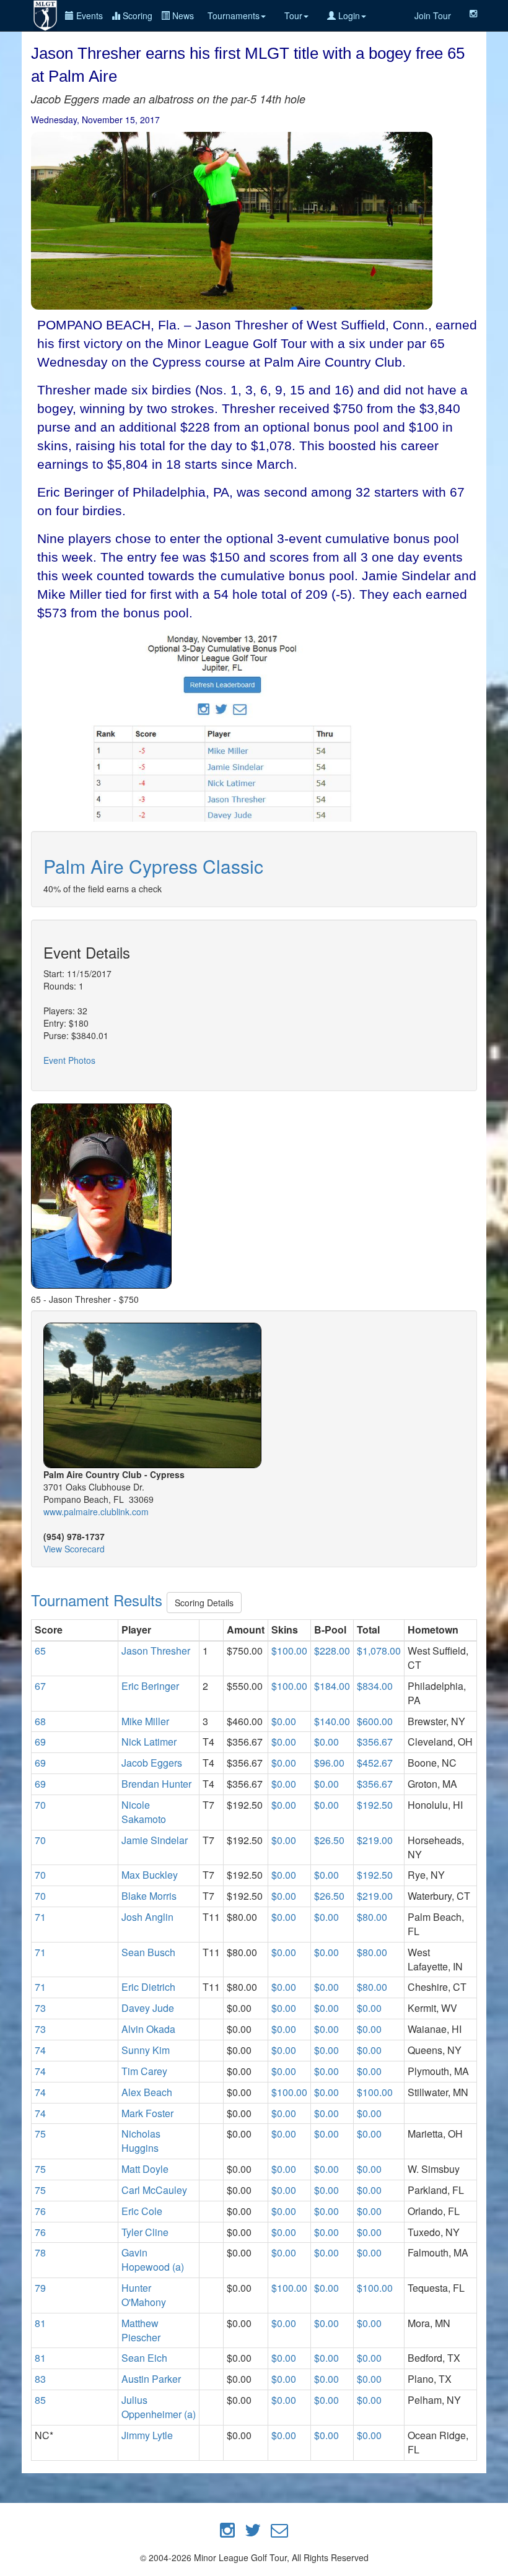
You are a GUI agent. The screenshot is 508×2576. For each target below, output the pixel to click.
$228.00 (332, 1651)
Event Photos (69, 1060)
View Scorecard (74, 1549)
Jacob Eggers (152, 1763)
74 (40, 2050)
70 (40, 1805)
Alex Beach (147, 2092)
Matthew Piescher (141, 2330)
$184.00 (332, 1686)
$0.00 (284, 1721)
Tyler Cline (145, 2232)
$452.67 (375, 1763)
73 (40, 2008)
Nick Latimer (149, 1742)
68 (40, 1721)
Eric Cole (142, 2211)
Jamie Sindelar (155, 1840)
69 (40, 1742)
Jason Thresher (156, 1651)
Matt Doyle (145, 2169)
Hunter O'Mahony (144, 2295)
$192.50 (375, 1805)
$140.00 (332, 1721)
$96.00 (329, 1763)
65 (40, 1651)
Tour (293, 15)
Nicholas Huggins (141, 2141)
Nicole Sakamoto (144, 1812)
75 (40, 2134)
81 (40, 2323)
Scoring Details (204, 1603)
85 (40, 2400)
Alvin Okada (148, 2029)
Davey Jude (148, 2008)
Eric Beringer (150, 1686)
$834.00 (375, 1686)
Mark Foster (147, 2113)
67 (40, 1686)
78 (40, 2252)
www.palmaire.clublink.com (96, 1512)
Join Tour (433, 15)
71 (40, 1917)
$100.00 (289, 1651)
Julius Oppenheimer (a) (159, 2407)
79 (40, 2288)
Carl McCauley (154, 2190)
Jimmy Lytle (147, 2435)
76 (40, 2211)
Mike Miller (145, 1721)
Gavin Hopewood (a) (153, 2260)
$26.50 (329, 1840)
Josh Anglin (147, 1917)
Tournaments (234, 15)
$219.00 (375, 1840)
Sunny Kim (146, 2050)
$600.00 (375, 1721)
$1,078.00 (379, 1651)
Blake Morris (149, 1896)
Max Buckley (150, 1875)
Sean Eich (144, 2358)
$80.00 (372, 1917)
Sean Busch (148, 1952)
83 (40, 2379)
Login (348, 15)
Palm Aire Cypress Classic (153, 866)
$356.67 (375, 1742)
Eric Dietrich (148, 1987)
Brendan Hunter (156, 1784)
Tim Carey (144, 2071)
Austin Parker (151, 2379)
